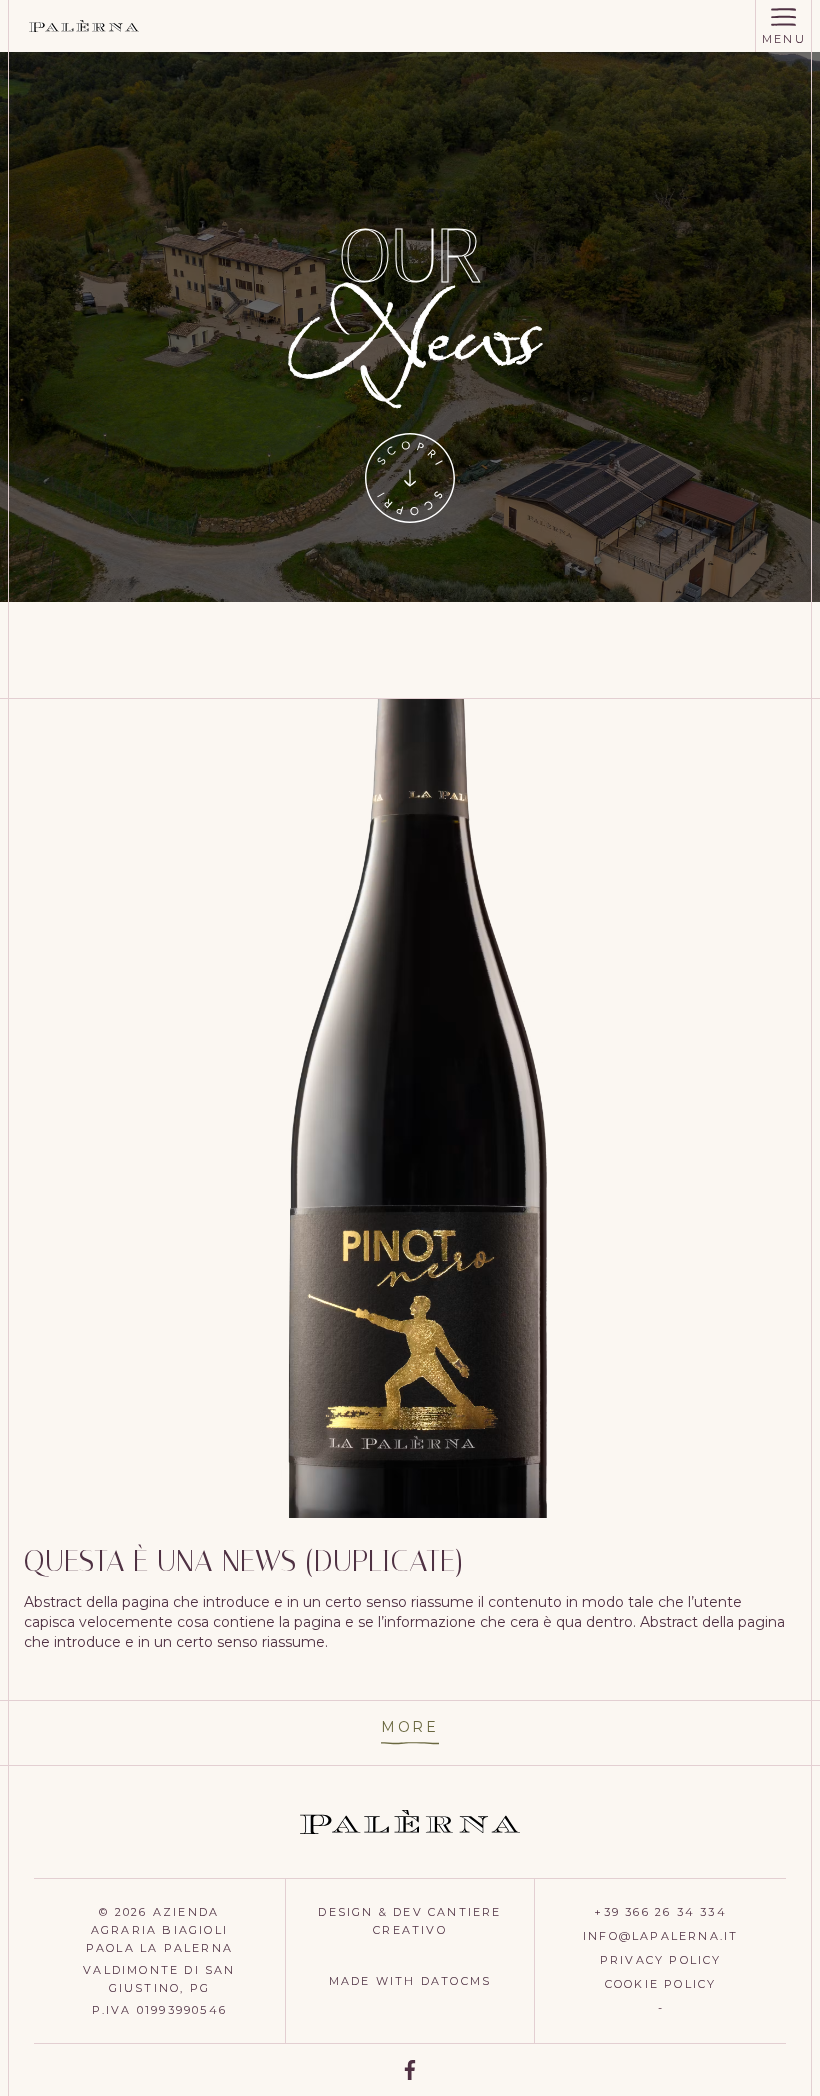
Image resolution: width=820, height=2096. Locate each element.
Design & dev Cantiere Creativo (409, 1921)
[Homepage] (84, 26)
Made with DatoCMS (410, 1981)
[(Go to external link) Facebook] (410, 2070)
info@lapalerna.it (660, 1936)
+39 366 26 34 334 (660, 1912)
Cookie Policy (661, 1984)
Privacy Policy (661, 1960)
